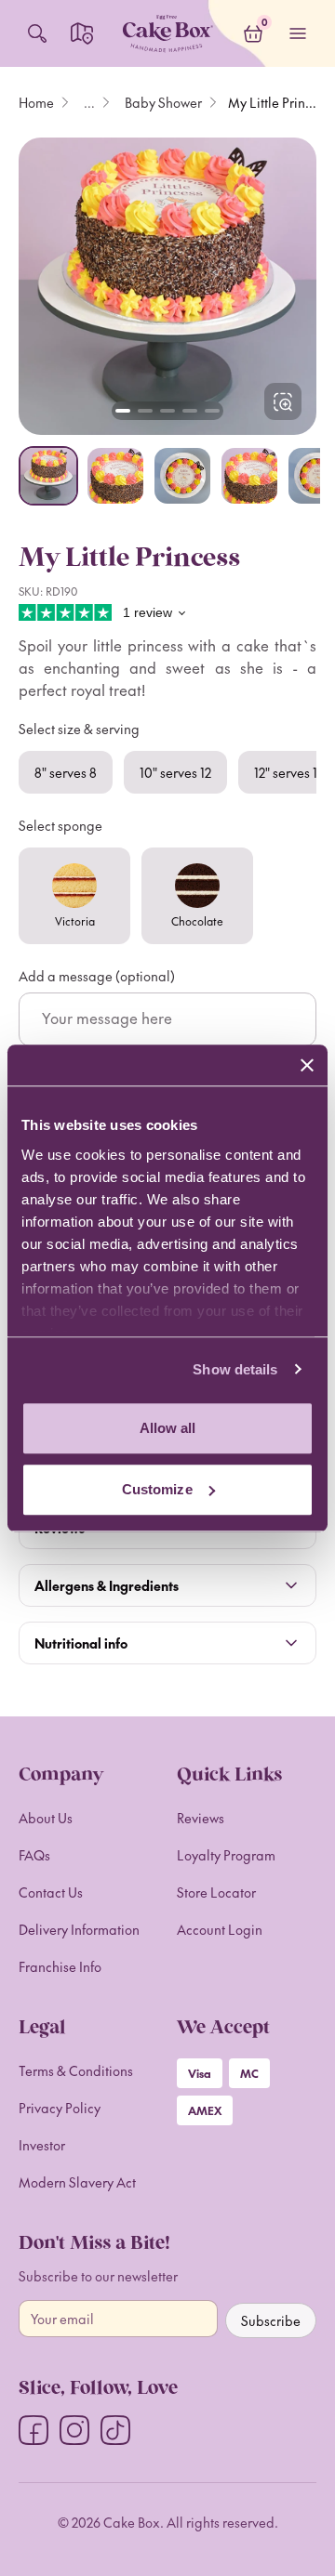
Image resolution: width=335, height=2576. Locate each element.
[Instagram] (74, 2430)
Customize (157, 1489)
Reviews (201, 1818)
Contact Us (51, 1892)
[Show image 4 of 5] (249, 476)
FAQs (34, 1855)
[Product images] (167, 286)
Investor (42, 2145)
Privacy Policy (60, 2108)
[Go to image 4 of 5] (190, 411)
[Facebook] (33, 2430)
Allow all (168, 1428)
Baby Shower (163, 102)
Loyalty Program (226, 1855)
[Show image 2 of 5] (115, 476)
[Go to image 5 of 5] (212, 411)
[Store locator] (82, 33)
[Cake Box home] (167, 33)
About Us (46, 1818)
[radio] (74, 896)
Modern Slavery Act (77, 2182)
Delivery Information (79, 1929)
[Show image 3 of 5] (182, 476)
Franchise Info (60, 1966)
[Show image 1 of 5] (48, 476)
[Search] (37, 33)
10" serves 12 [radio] (175, 772)
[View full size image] (283, 401)
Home (36, 102)
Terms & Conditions (76, 2070)
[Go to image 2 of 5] (145, 411)
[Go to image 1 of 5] (123, 411)
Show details (235, 1369)
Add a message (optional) (97, 976)
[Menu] (298, 33)
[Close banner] (307, 1065)
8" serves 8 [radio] (66, 772)
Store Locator (216, 1892)
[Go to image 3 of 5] (167, 411)
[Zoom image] (167, 286)
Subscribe (271, 2320)
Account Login (220, 1929)
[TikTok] (115, 2430)
